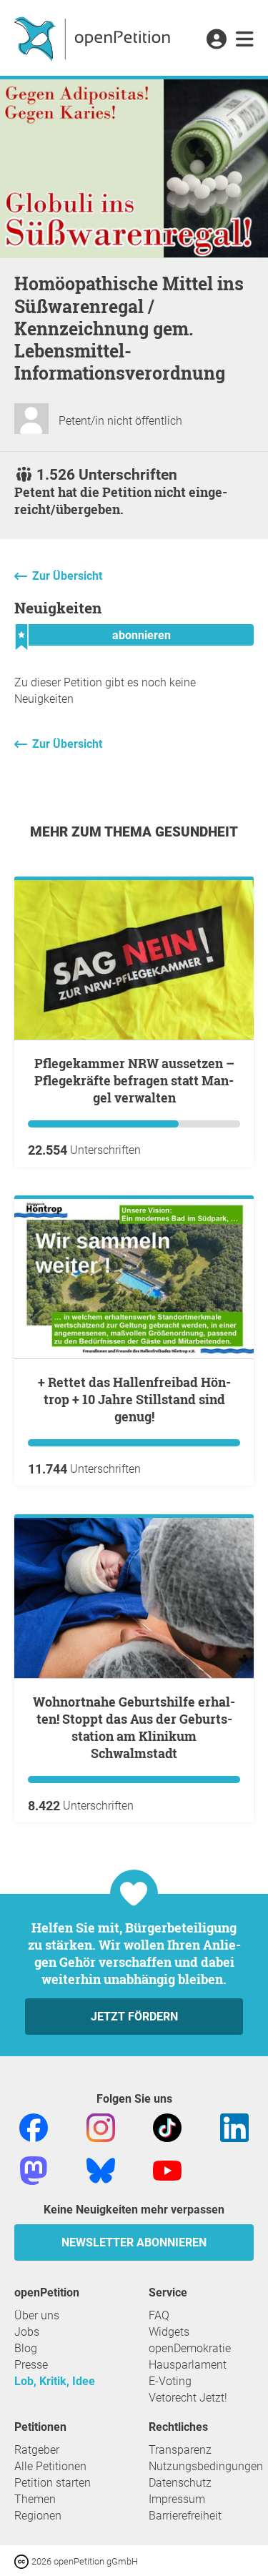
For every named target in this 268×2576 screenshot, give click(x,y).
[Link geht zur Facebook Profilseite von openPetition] (34, 2127)
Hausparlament (188, 2365)
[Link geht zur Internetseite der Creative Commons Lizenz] (23, 2561)
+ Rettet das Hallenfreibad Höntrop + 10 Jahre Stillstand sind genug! (134, 1399)
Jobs (27, 2332)
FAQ (159, 2315)
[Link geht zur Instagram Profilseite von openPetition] (101, 2127)
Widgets (169, 2332)
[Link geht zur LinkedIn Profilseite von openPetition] (234, 2127)
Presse (31, 2365)
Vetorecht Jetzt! (188, 2398)
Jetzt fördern (134, 2017)
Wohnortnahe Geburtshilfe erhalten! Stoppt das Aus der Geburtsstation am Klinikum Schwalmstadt (134, 1727)
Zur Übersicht (67, 576)
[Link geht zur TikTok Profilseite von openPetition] (167, 2127)
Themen (35, 2499)
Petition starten (53, 2483)
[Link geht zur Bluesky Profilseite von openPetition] (101, 2170)
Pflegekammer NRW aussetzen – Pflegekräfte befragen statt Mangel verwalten (134, 1080)
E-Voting (170, 2381)
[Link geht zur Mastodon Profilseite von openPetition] (34, 2170)
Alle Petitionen (50, 2466)
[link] (245, 40)
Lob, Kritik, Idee (55, 2381)
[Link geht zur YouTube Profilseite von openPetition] (167, 2170)
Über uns (37, 2315)
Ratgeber (37, 2450)
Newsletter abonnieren (134, 2242)
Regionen (38, 2516)
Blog (26, 2348)
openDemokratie (190, 2348)
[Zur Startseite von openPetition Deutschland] (94, 38)
